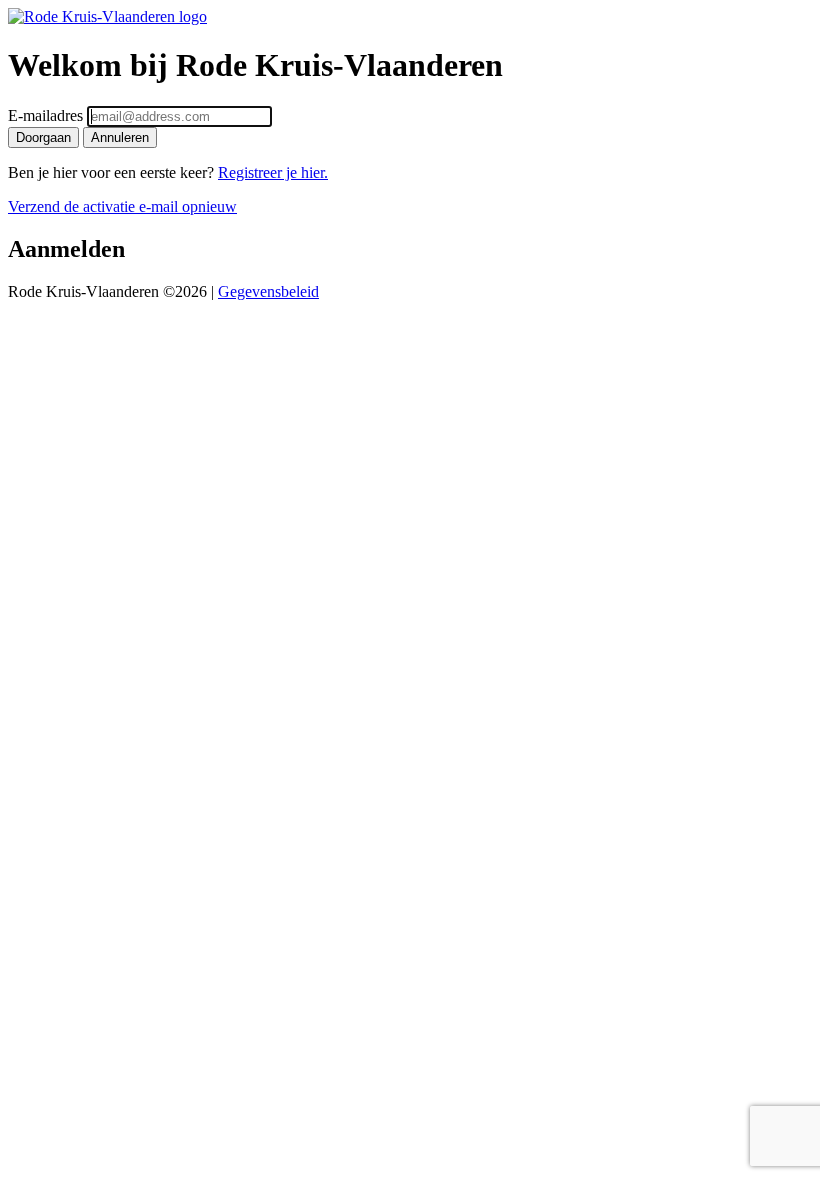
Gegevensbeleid (268, 291)
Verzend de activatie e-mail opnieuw (122, 206)
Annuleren (120, 137)
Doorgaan (43, 137)
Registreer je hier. (273, 172)
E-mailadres (45, 115)
